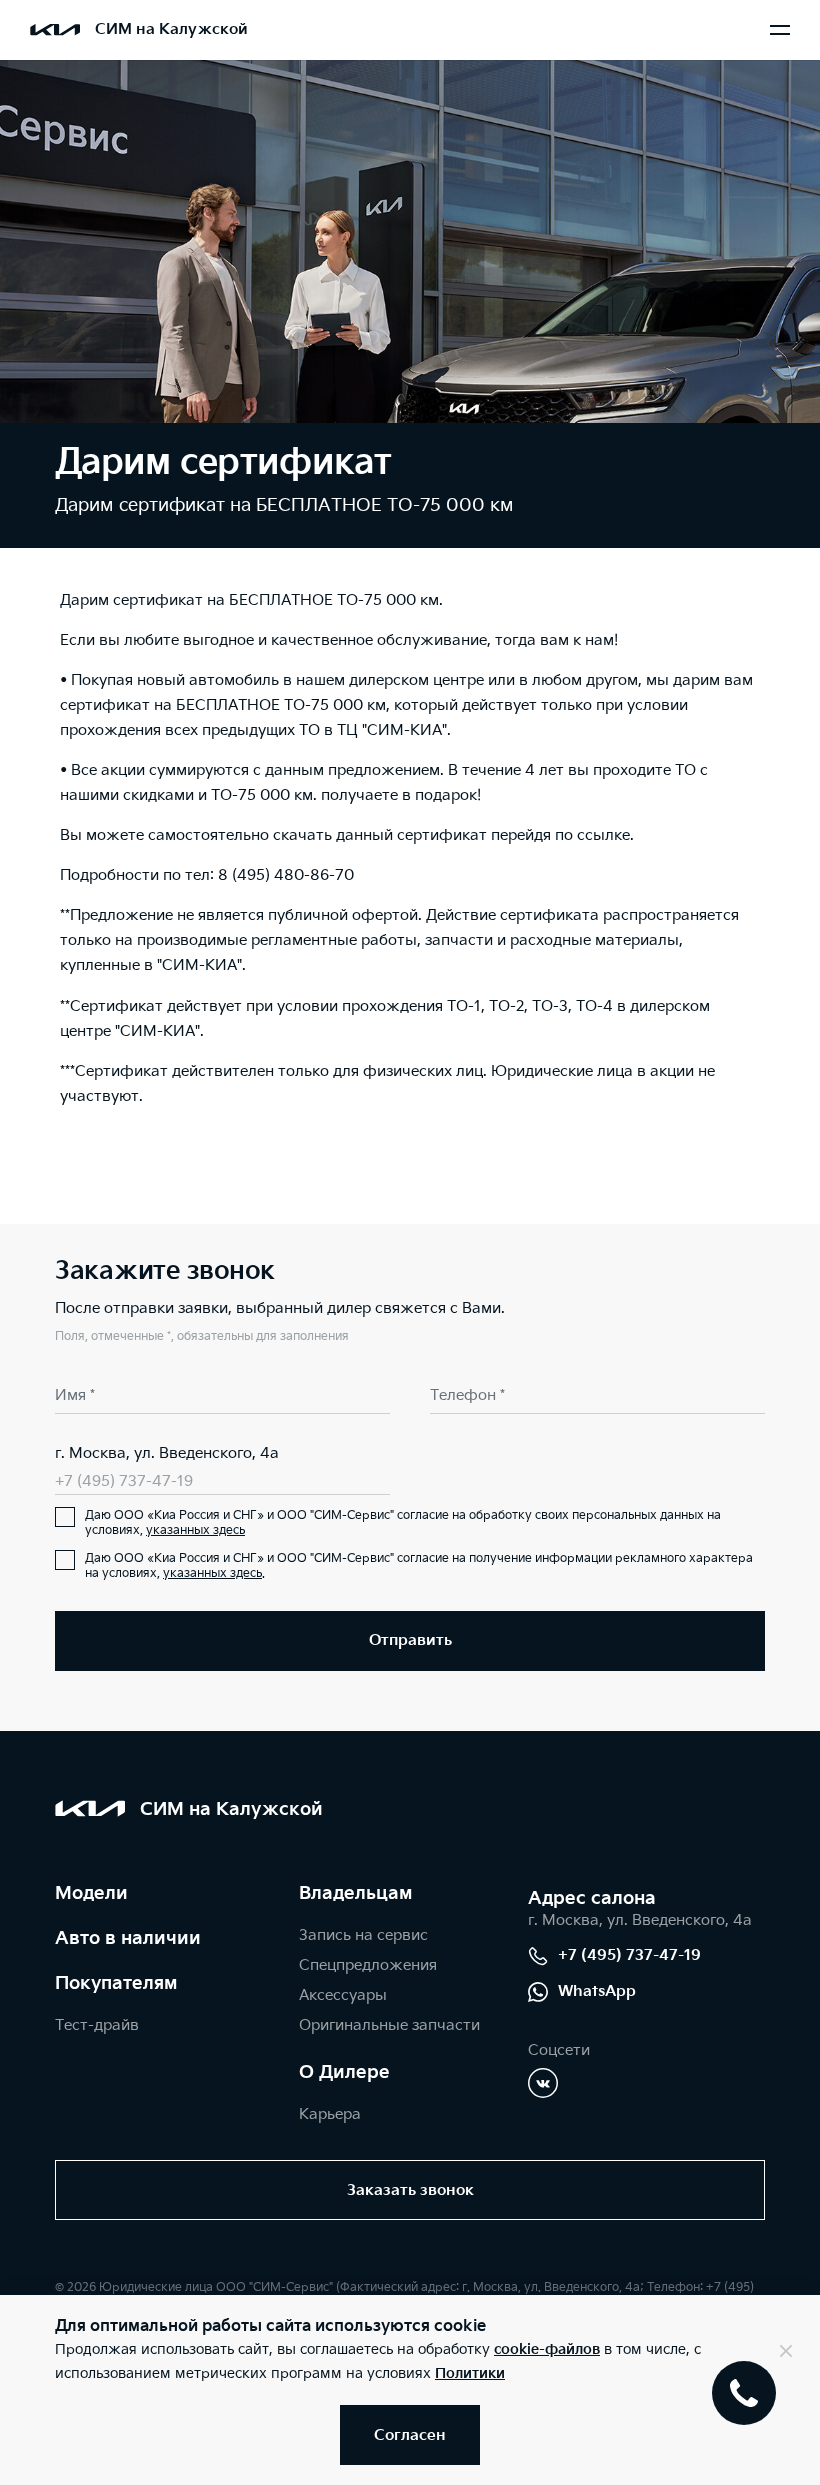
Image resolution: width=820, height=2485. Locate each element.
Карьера (330, 2114)
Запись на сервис (363, 1935)
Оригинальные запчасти (389, 2025)
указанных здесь (195, 1530)
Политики (470, 2373)
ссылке (603, 835)
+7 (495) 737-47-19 (124, 1481)
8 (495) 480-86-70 (286, 875)
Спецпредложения (368, 1965)
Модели (91, 1893)
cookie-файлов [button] (547, 2349)
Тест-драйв (97, 2025)
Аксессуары (343, 1995)
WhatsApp (597, 1991)
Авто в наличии (128, 1938)
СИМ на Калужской (171, 29)
